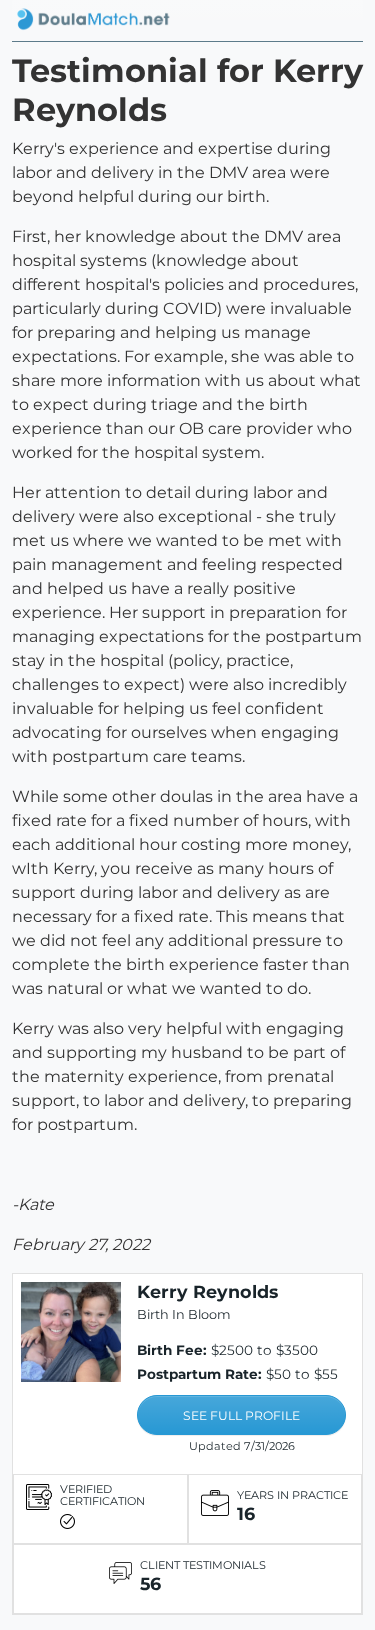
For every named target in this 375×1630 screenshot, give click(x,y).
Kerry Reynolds (207, 1291)
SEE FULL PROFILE (241, 1415)
